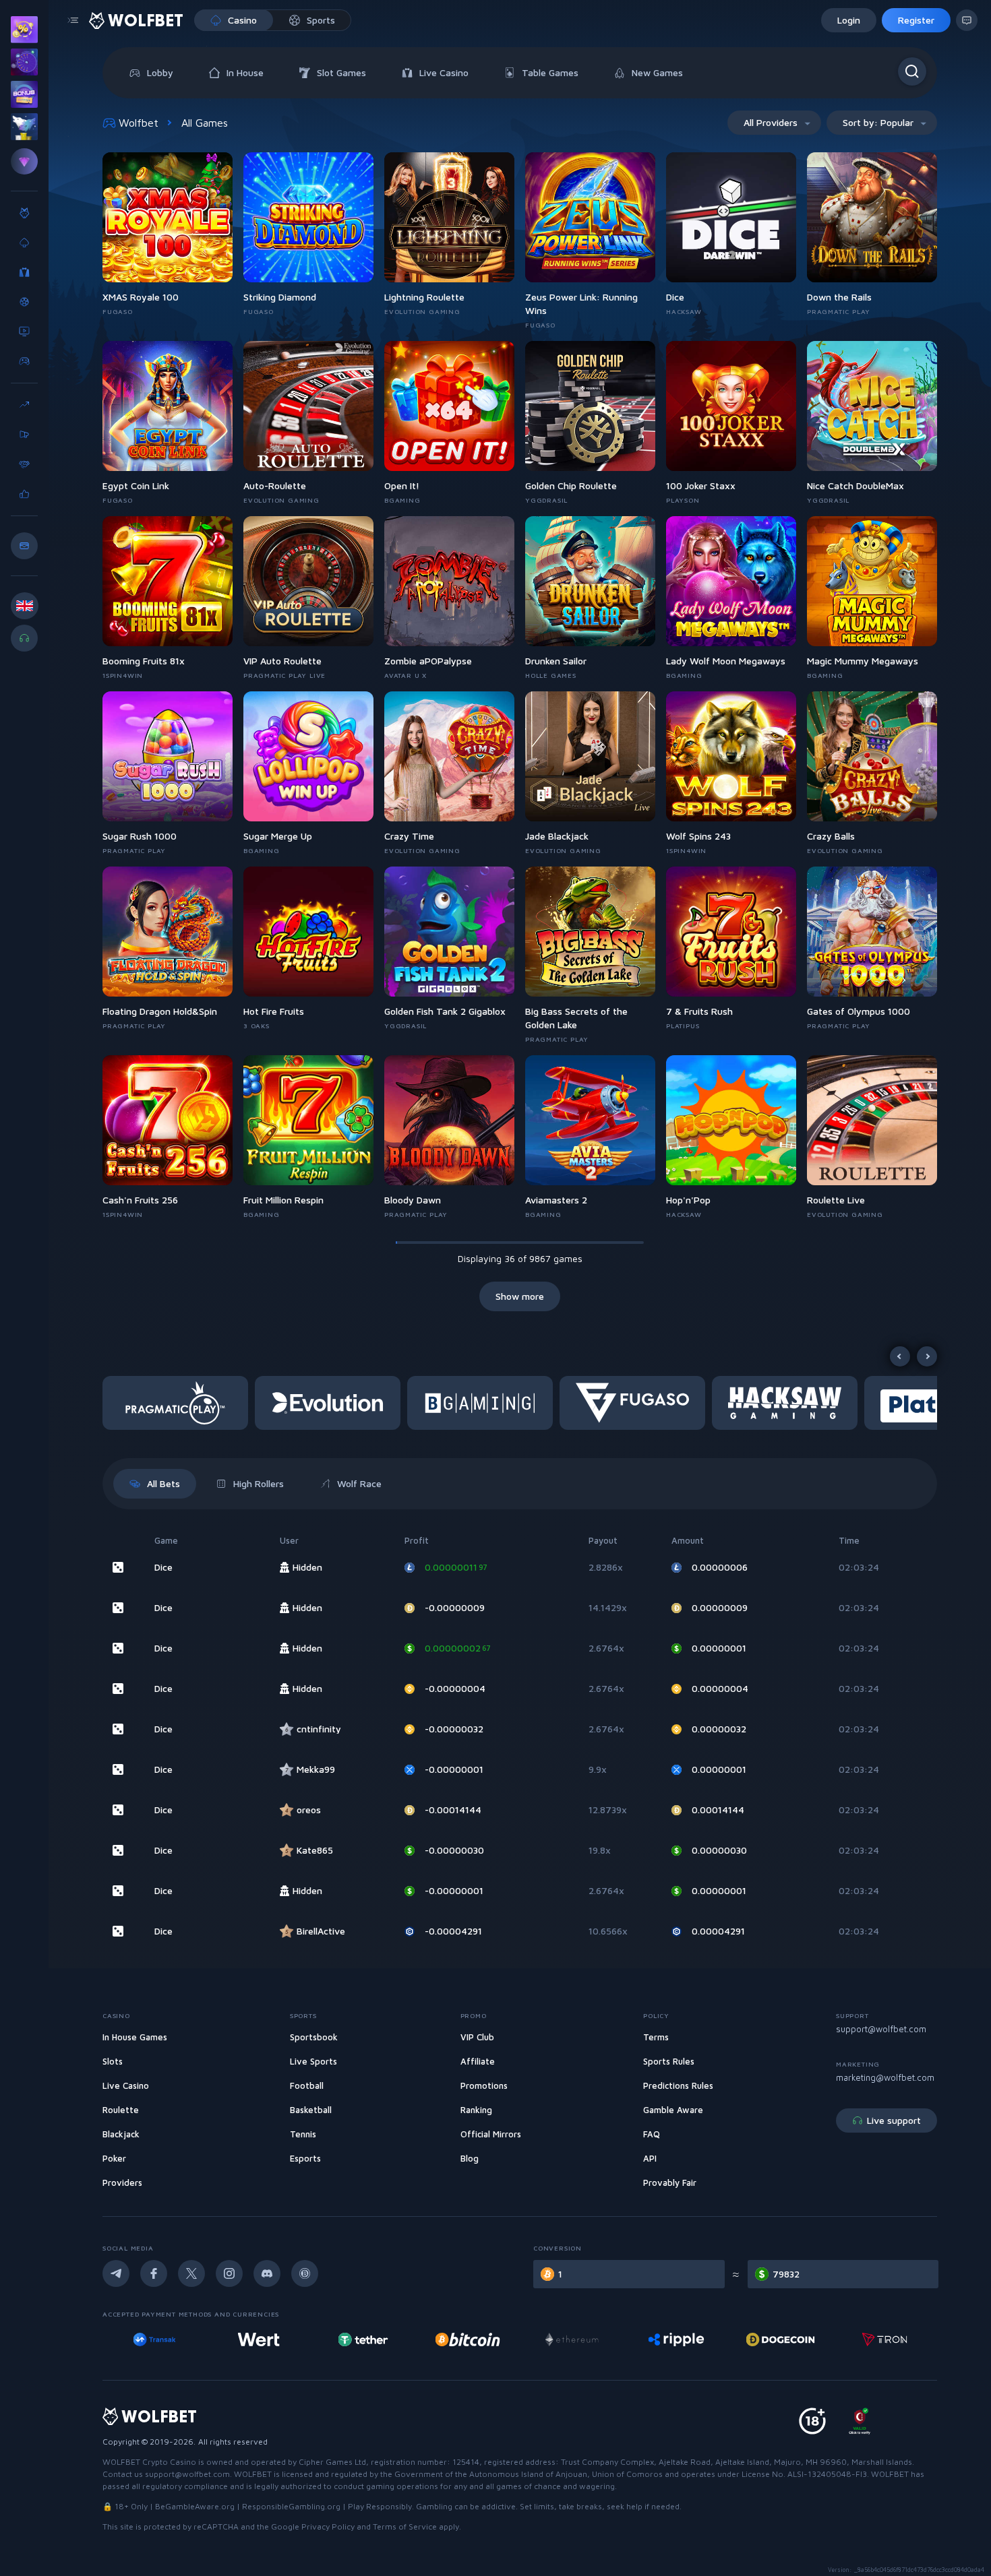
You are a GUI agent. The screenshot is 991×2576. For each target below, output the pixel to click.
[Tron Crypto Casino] (780, 2339)
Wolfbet (139, 123)
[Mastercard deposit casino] (884, 2339)
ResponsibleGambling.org (291, 2506)
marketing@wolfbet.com (885, 2077)
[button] (179, 1403)
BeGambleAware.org (195, 2506)
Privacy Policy (328, 2526)
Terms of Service (405, 2526)
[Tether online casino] (259, 2339)
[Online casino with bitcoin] (363, 2339)
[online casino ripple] (571, 2339)
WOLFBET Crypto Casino (149, 2462)
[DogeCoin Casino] (676, 2339)
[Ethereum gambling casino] (467, 2339)
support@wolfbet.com (881, 2029)
